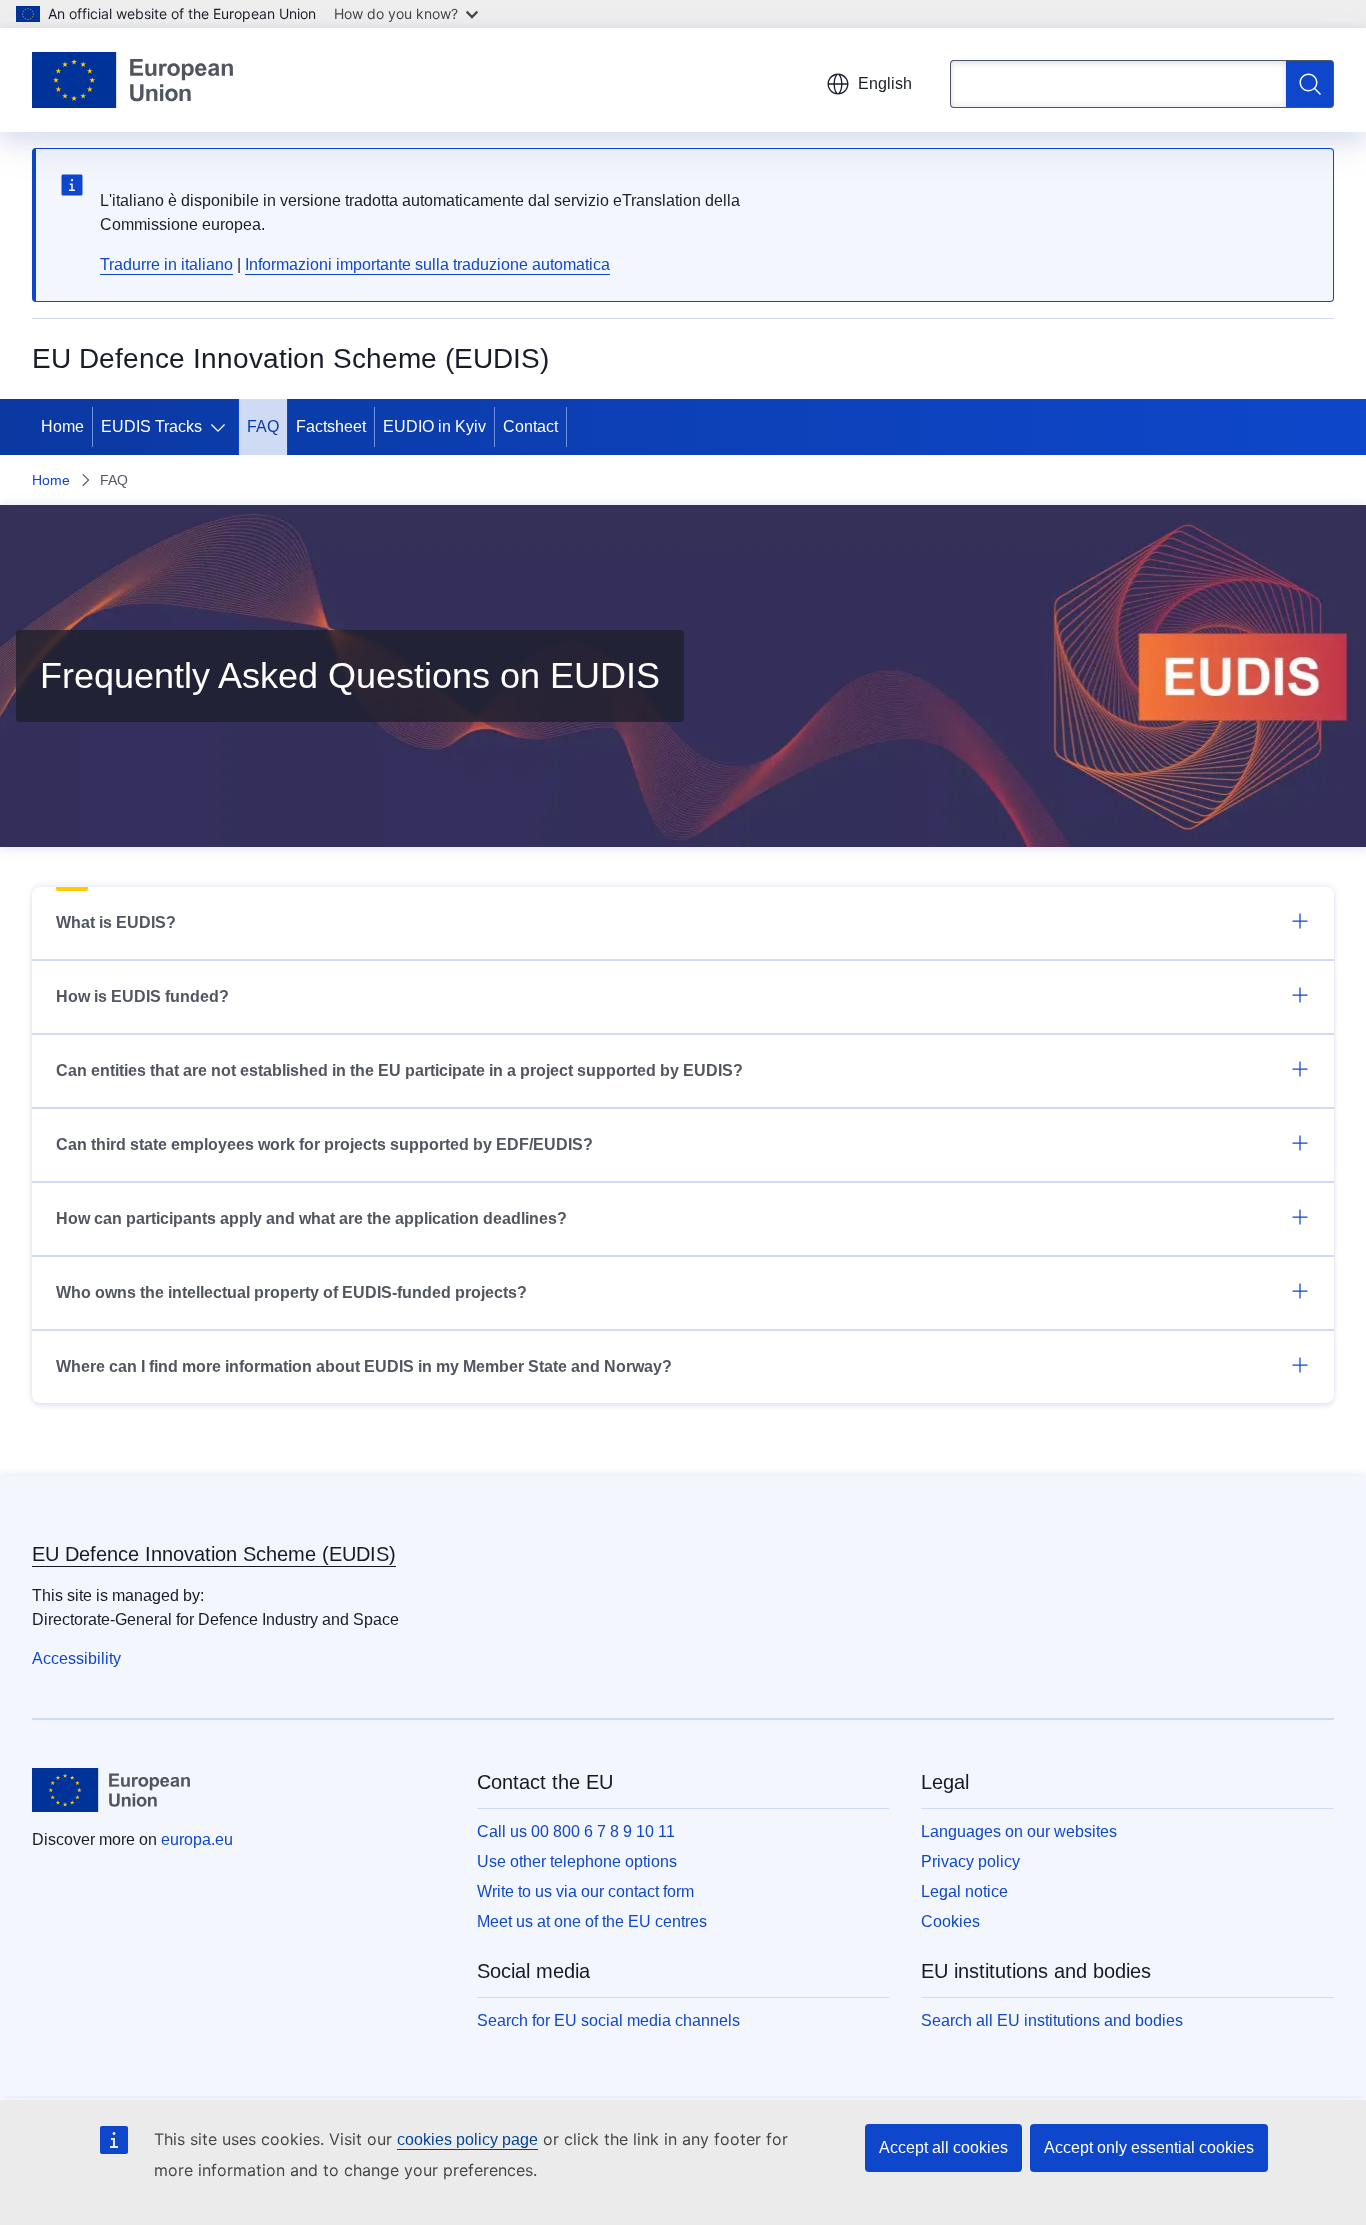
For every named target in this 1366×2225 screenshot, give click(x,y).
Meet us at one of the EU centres (592, 1921)
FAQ (263, 426)
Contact (530, 426)
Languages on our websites (1019, 1831)
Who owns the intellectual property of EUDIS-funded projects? (291, 1292)
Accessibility (76, 1658)
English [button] (885, 83)
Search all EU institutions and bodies (1052, 2020)
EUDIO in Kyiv (434, 426)
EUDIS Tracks (151, 426)
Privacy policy (970, 1861)
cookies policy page (467, 2139)
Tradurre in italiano (166, 264)
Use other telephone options (577, 1861)
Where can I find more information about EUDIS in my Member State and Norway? (364, 1366)
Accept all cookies (943, 2147)
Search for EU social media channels (608, 2020)
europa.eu (197, 1839)
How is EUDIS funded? (142, 996)
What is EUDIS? (116, 922)
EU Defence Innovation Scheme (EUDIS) (214, 1554)
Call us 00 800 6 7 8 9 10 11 (576, 1831)
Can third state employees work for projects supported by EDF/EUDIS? (324, 1144)
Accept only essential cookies (1149, 2147)
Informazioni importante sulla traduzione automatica (427, 264)
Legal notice (964, 1891)
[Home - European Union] (132, 80)
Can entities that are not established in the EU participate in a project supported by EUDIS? (399, 1070)
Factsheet (331, 426)
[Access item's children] (222, 427)
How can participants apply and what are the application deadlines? (311, 1218)
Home (62, 426)
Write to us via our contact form (585, 1891)
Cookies (950, 1921)
